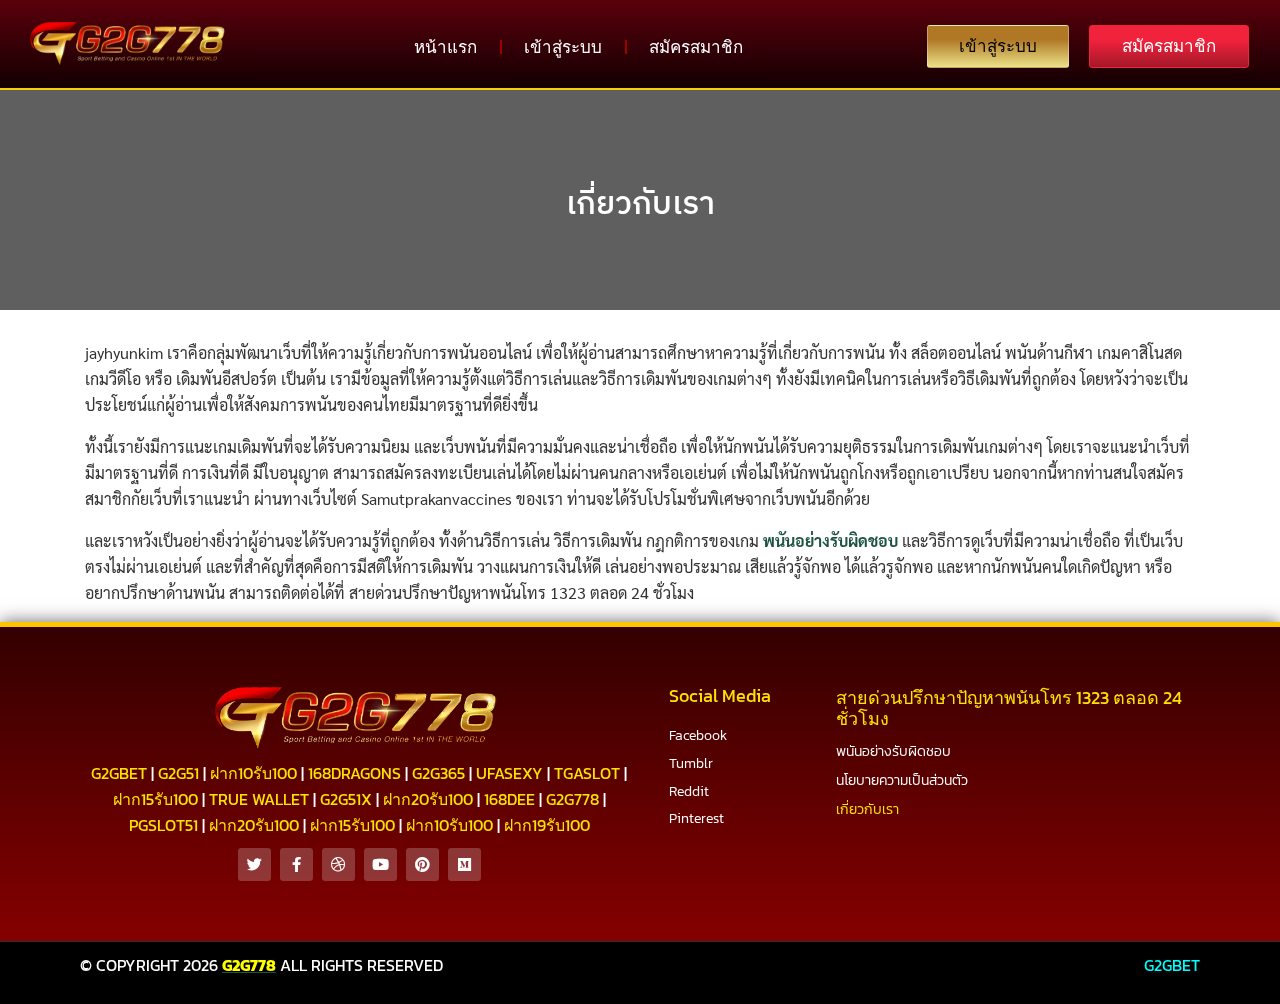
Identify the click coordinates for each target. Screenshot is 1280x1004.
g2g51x (346, 799)
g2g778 (572, 799)
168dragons (354, 773)
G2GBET (1172, 965)
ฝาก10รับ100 (253, 773)
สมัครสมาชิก (696, 47)
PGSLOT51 (163, 825)
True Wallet (259, 799)
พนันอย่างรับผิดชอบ (830, 540)
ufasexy (509, 773)
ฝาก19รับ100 (547, 825)
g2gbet (119, 773)
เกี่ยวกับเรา (640, 202)
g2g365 (438, 773)
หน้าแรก (445, 47)
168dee (509, 799)
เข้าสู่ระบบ (563, 47)
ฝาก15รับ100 (155, 799)
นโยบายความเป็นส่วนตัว (902, 780)
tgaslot (587, 773)
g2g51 (178, 773)
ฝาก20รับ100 (428, 799)
